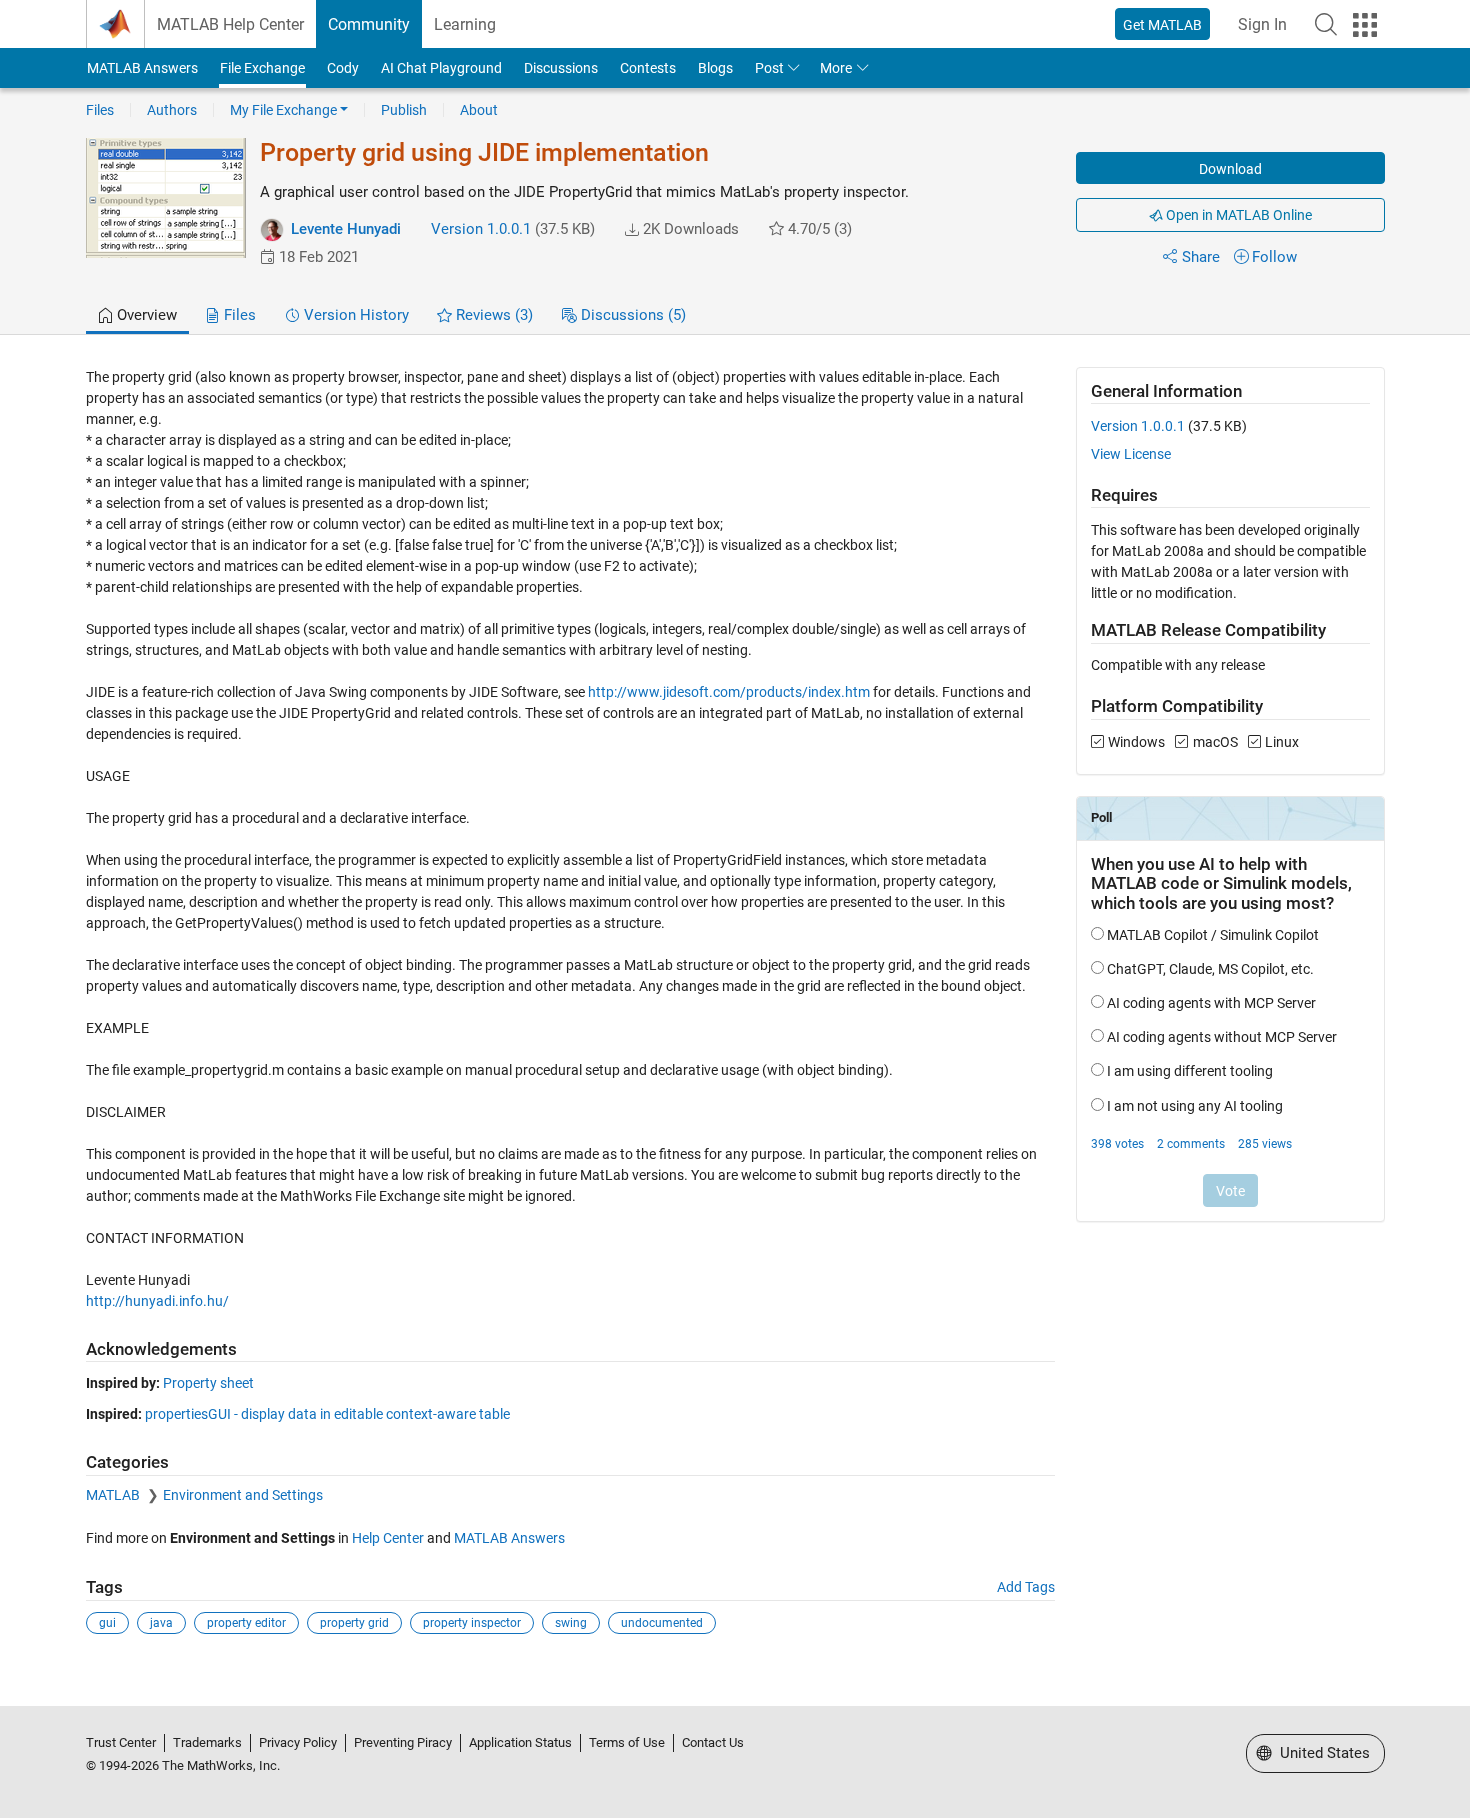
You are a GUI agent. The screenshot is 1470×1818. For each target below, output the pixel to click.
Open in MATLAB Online (1237, 215)
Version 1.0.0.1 (481, 229)
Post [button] (769, 68)
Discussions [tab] (631, 315)
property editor (246, 1623)
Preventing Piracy (403, 1742)
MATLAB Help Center (230, 24)
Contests (648, 68)
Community (369, 24)
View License (1131, 454)
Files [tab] (238, 315)
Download (1230, 169)
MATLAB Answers (142, 68)
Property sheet (208, 1383)
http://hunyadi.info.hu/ (157, 1301)
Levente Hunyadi (346, 229)
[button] (1326, 24)
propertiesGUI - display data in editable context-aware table (327, 1414)
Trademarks (207, 1742)
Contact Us (713, 1742)
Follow (1274, 257)
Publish (404, 110)
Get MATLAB (1162, 25)
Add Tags (1026, 1587)
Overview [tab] (145, 315)
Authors (172, 110)
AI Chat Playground (441, 68)
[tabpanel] (735, 1014)
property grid (354, 1623)
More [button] (836, 68)
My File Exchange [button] (283, 110)
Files (100, 110)
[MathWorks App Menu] (1365, 25)
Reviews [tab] (492, 315)
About (479, 110)
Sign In (1262, 24)
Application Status (520, 1742)
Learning (465, 24)
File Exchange (262, 68)
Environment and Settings (243, 1495)
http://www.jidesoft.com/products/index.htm (729, 692)
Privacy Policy (298, 1742)
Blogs (715, 68)
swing (571, 1623)
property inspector (472, 1623)
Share (1201, 257)
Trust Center (121, 1742)
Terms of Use (627, 1742)
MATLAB (114, 1495)
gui (107, 1623)
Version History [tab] (354, 315)
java (161, 1623)
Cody (343, 68)
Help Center (388, 1538)
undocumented (662, 1623)
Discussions (561, 68)
